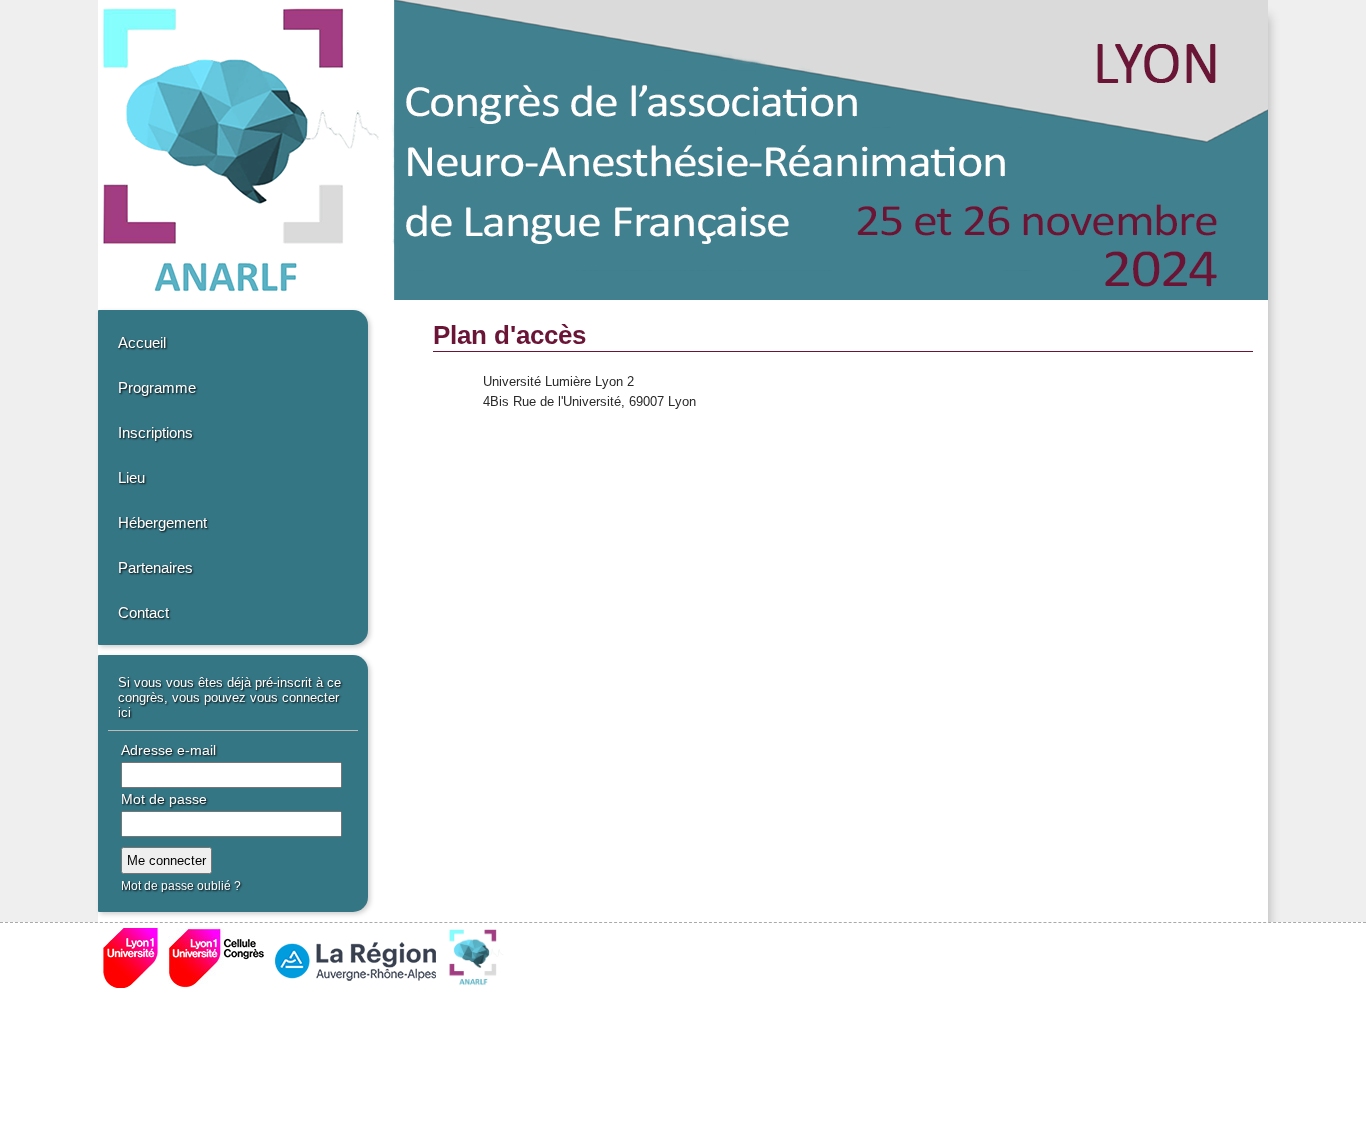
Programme (157, 387)
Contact (143, 612)
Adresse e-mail (168, 750)
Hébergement (162, 522)
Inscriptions (155, 432)
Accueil (142, 342)
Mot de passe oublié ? (181, 886)
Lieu (131, 477)
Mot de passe (164, 799)
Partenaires (155, 567)
